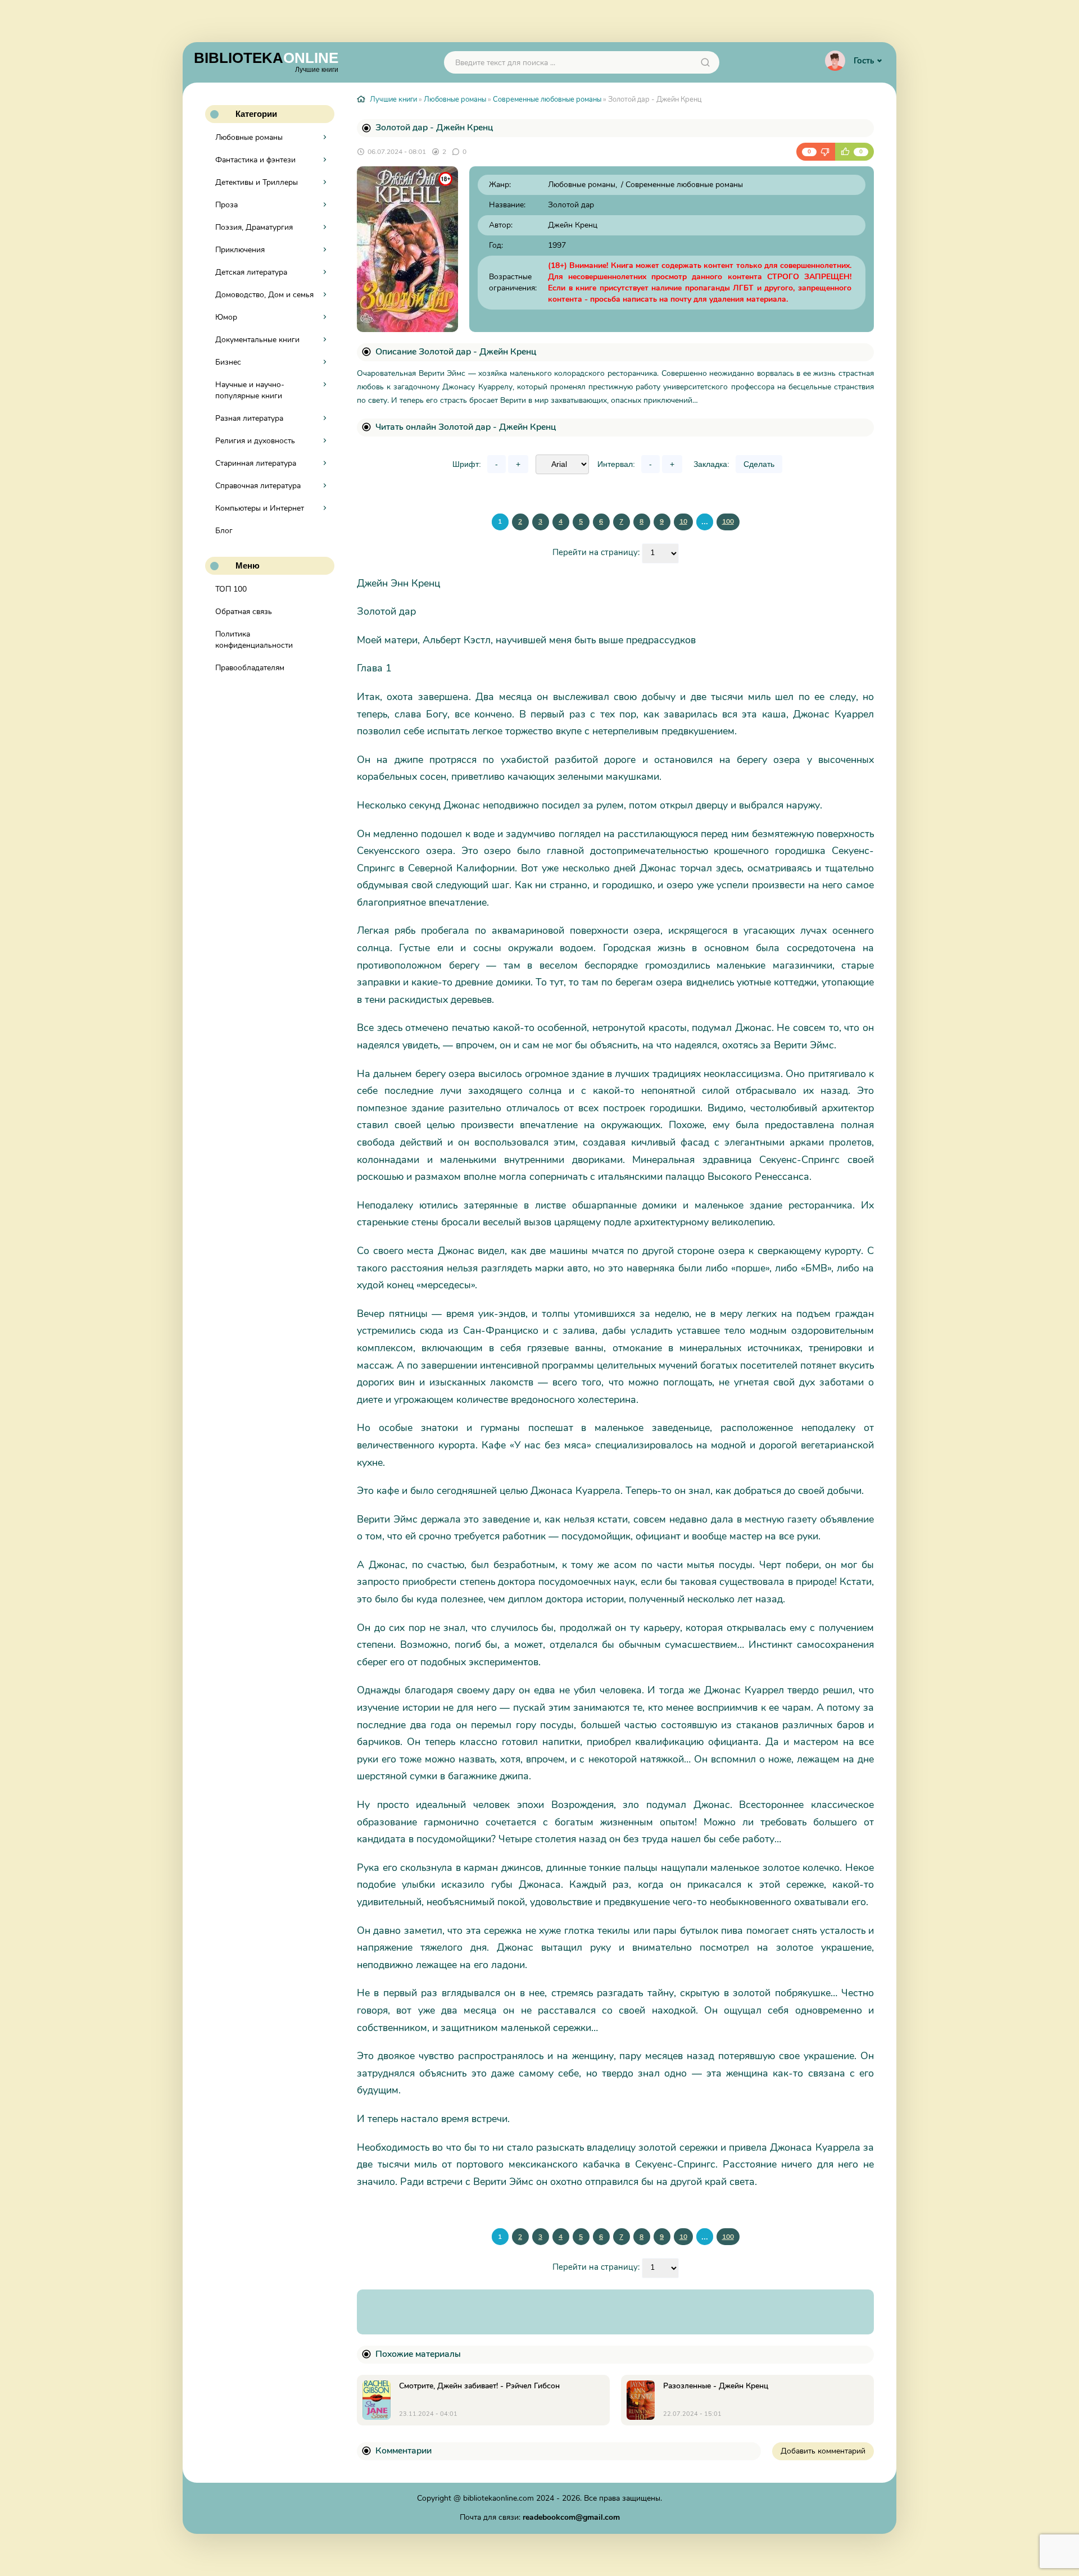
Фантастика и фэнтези (255, 160)
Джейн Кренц (573, 225)
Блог (224, 531)
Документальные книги (257, 340)
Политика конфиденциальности (254, 640)
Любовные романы (249, 137)
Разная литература (249, 418)
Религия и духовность (255, 441)
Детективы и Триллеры (257, 182)
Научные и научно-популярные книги (250, 390)
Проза (226, 205)
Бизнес (228, 362)
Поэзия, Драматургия (254, 227)
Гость (864, 61)
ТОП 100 (231, 589)
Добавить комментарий (823, 2451)
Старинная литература (256, 463)
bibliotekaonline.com (498, 2498)
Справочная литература (258, 486)
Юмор (226, 317)
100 (728, 521)
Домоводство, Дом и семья (264, 295)
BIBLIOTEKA (266, 61)
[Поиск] (705, 62)
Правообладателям (250, 668)
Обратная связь (244, 612)
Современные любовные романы (547, 99)
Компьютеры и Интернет (260, 508)
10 (683, 521)
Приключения (240, 250)
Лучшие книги (393, 99)
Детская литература (251, 272)
